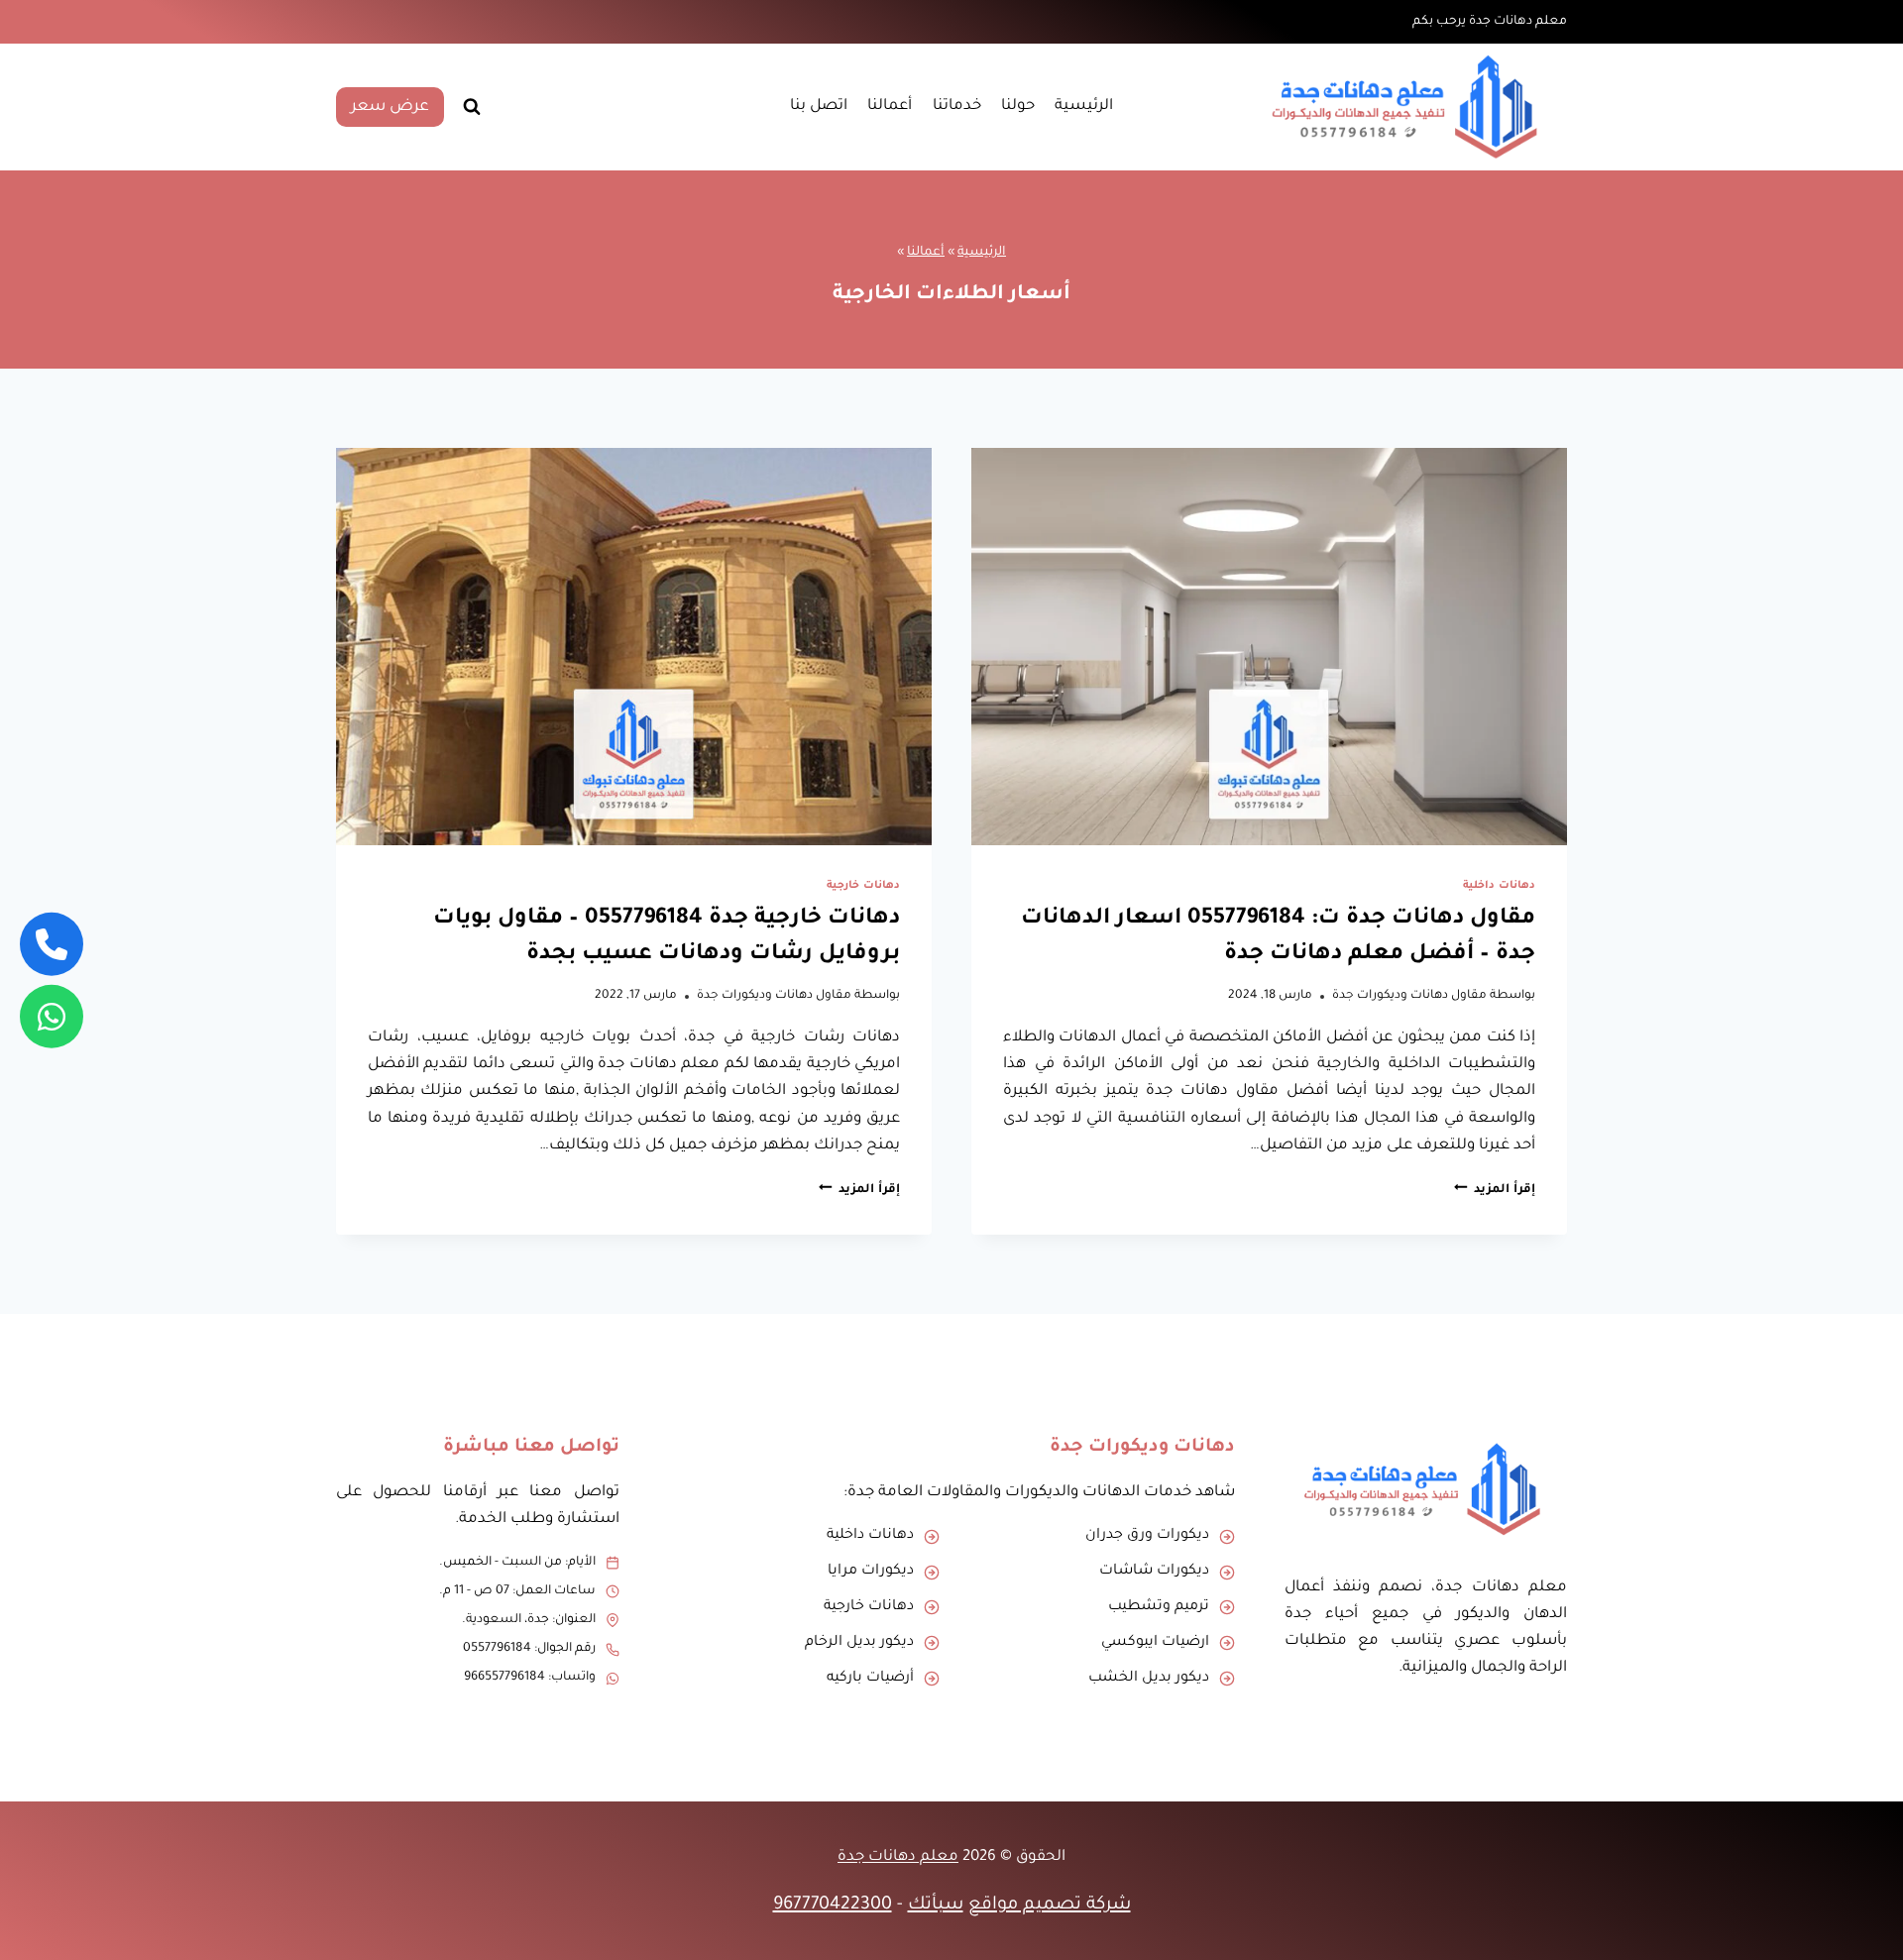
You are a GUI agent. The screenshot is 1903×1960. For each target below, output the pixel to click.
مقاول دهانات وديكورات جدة (1409, 996)
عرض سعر (390, 107)
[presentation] (1269, 647)
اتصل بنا (819, 107)
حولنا (1018, 107)
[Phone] (52, 944)
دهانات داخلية (1499, 886)
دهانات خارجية (863, 886)
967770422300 (833, 1906)
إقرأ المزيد (1495, 1190)
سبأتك (936, 1906)
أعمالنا (890, 107)
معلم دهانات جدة (898, 1857)
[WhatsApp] (52, 1016)
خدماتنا (957, 107)
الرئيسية (1084, 107)
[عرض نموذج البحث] (472, 107)
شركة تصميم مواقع (1050, 1906)
